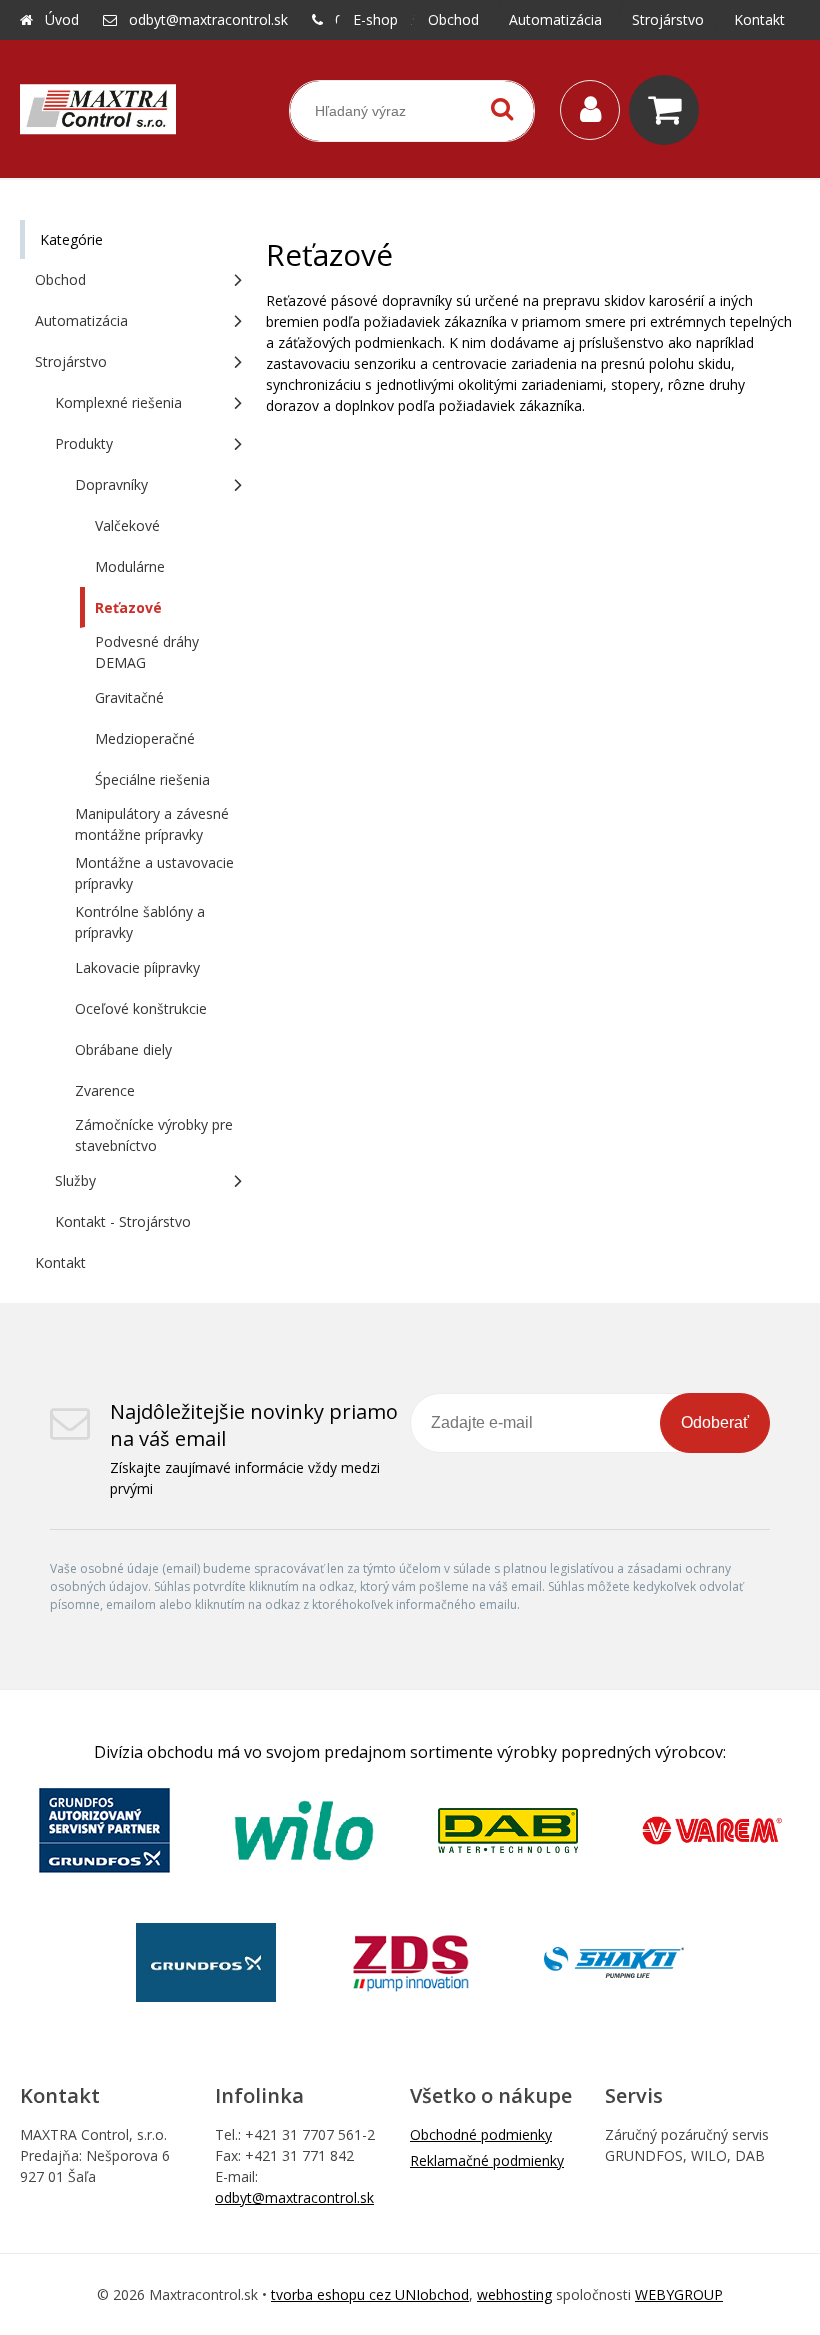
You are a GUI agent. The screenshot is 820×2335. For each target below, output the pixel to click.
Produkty (84, 443)
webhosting (514, 2294)
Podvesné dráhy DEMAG (147, 652)
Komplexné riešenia (118, 402)
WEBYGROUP (679, 2294)
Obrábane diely (123, 1049)
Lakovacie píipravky (137, 967)
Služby (75, 1180)
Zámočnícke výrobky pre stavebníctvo (154, 1135)
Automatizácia (81, 320)
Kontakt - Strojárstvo (123, 1221)
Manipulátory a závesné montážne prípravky (152, 824)
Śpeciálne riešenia (152, 779)
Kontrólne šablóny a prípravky (140, 922)
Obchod (60, 279)
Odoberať (715, 1422)
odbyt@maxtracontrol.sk (208, 19)
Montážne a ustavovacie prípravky (154, 873)
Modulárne (130, 566)
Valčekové (127, 525)
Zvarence (105, 1090)
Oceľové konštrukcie (141, 1008)
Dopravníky (111, 484)
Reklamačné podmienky (487, 2160)
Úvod (62, 19)
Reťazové (128, 607)
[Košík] (669, 110)
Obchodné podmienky (481, 2134)
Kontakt (60, 1262)
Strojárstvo (71, 361)
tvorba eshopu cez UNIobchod (370, 2294)
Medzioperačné (145, 738)
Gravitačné (129, 697)
